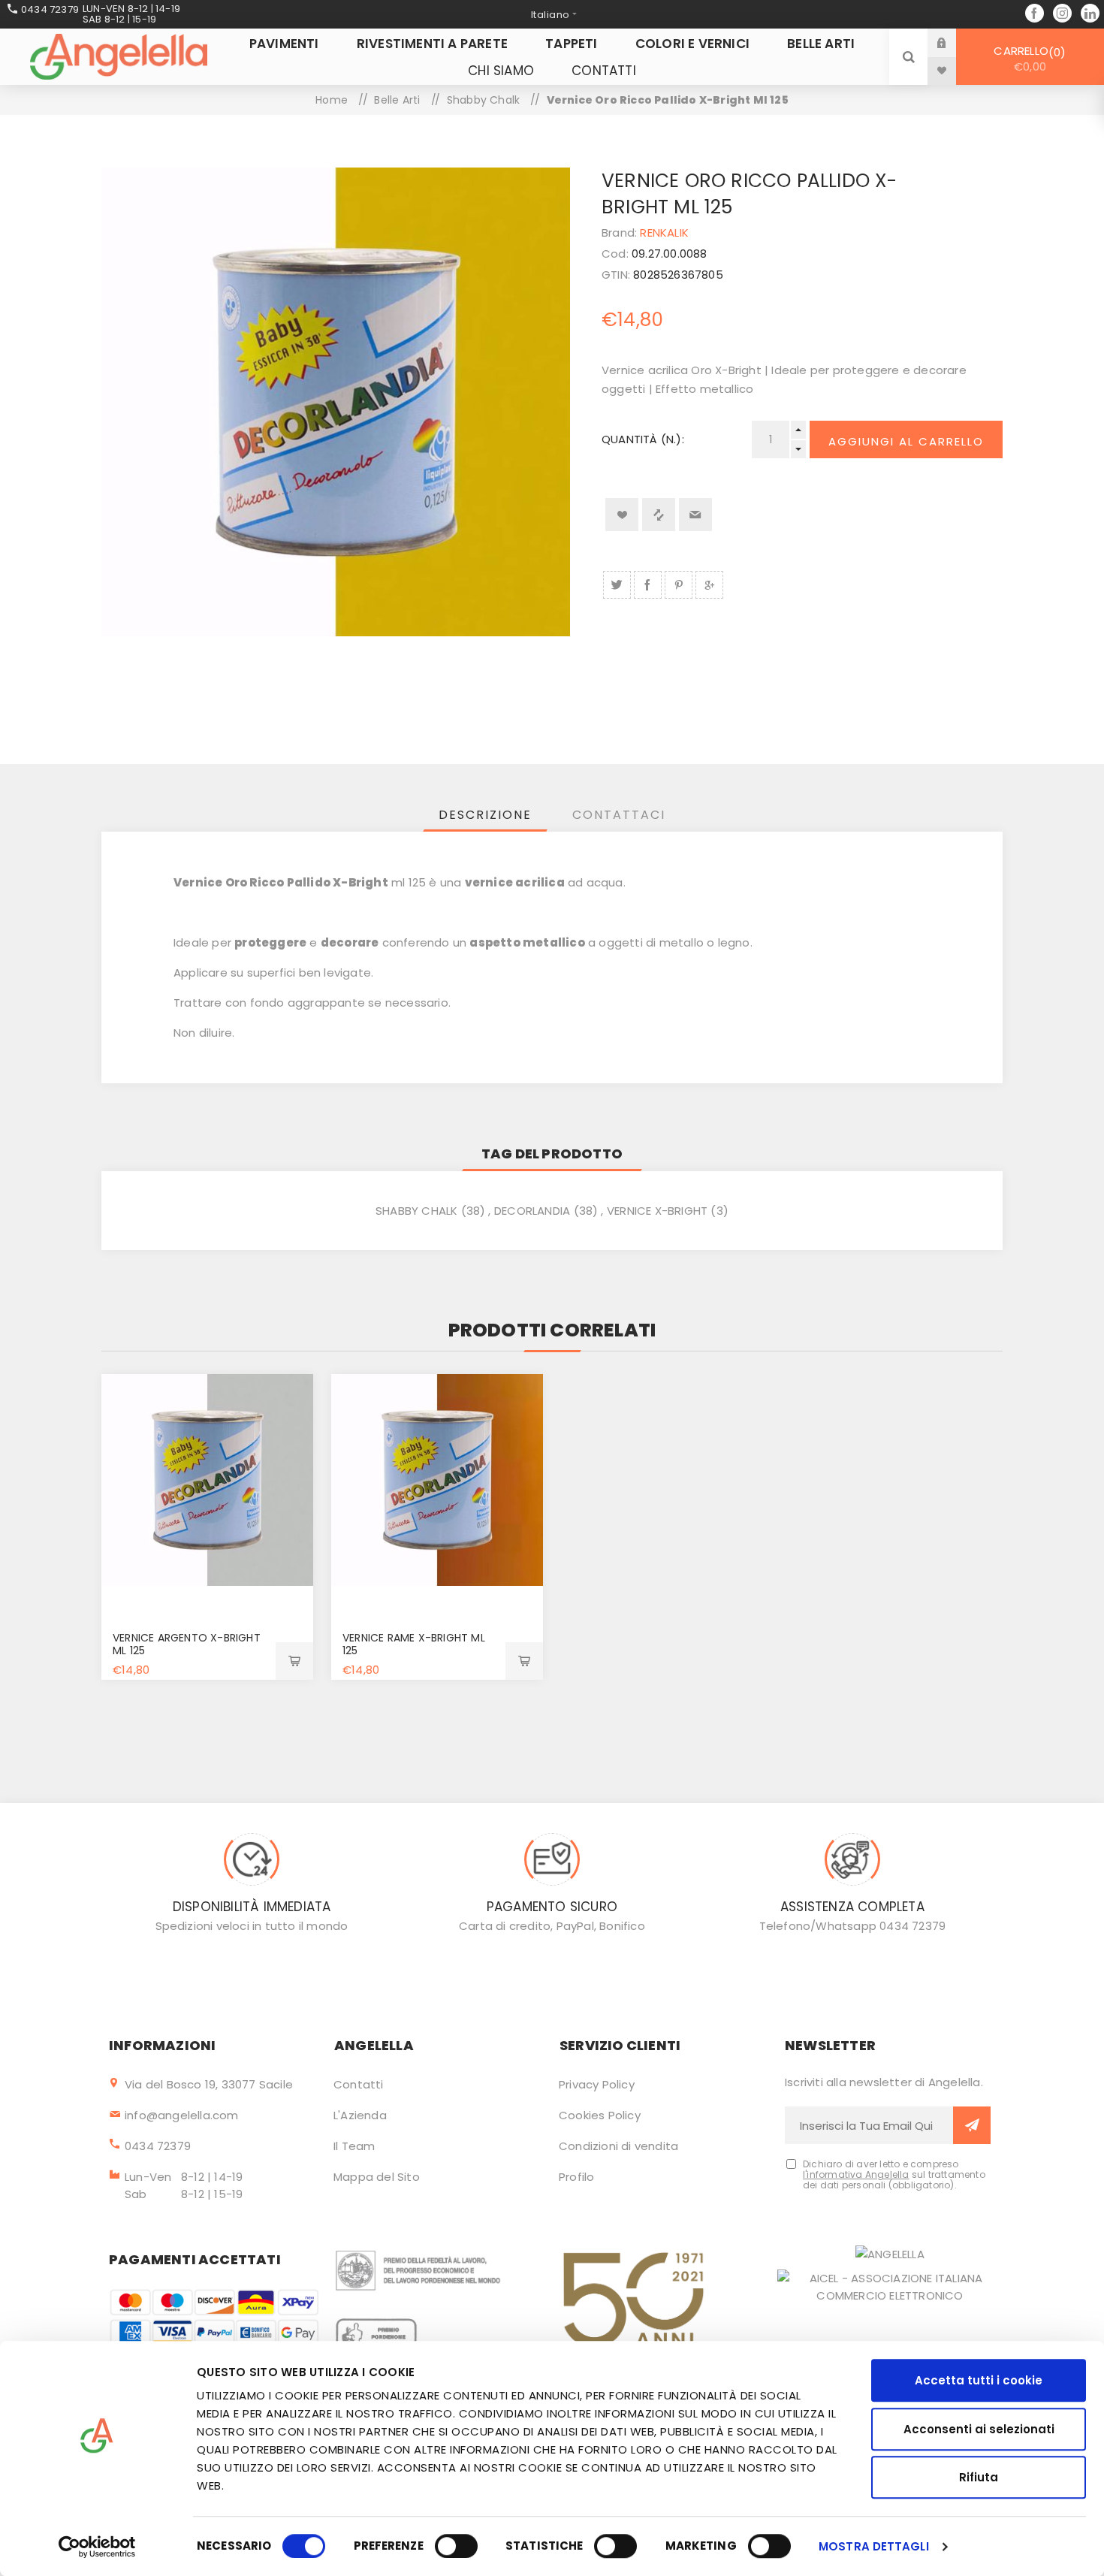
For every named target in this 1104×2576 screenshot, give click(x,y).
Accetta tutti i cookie (979, 2380)
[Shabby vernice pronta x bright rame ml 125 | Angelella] (437, 1480)
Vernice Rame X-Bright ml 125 (414, 1644)
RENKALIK (664, 233)
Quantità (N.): (643, 439)
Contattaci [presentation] (619, 815)
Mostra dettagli (874, 2546)
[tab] (485, 815)
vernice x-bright (657, 1211)
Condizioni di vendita (618, 2146)
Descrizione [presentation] (485, 815)
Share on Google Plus (709, 585)
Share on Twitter (617, 585)
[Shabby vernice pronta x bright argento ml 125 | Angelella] (207, 1480)
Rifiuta (979, 2477)
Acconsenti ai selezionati (979, 2429)
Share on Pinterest (679, 585)
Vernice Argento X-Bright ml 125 (187, 1644)
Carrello (1027, 59)
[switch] (456, 2546)
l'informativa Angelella (856, 2174)
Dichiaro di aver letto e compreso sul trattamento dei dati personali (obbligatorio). (894, 2175)
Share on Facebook (648, 585)
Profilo (576, 2177)
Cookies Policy (600, 2115)
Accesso (953, 42)
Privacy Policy (597, 2084)
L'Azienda (360, 2115)
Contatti (359, 2084)
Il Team (354, 2146)
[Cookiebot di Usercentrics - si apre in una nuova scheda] (97, 2547)
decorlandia (532, 1211)
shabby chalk (416, 1211)
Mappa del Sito (377, 2177)
